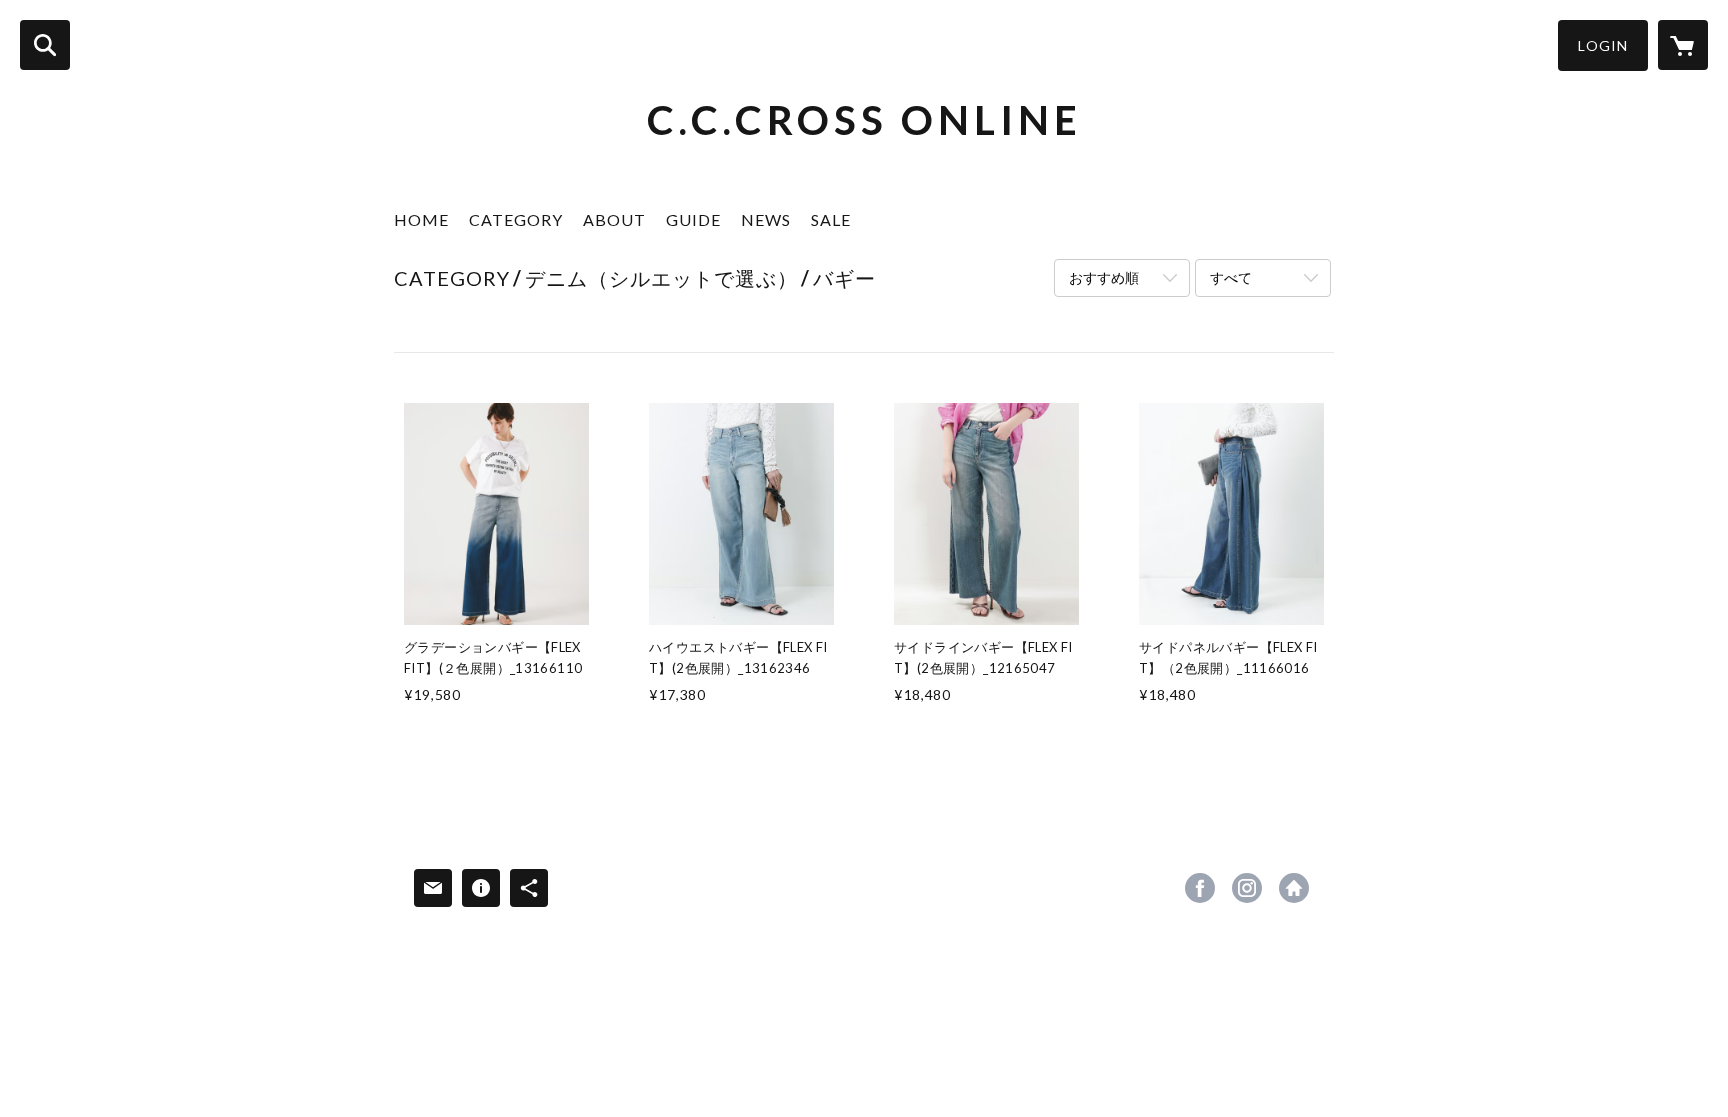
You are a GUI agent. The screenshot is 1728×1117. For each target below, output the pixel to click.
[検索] (45, 45)
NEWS (766, 219)
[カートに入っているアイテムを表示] (1683, 45)
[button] (1603, 45)
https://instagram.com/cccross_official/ (1247, 888)
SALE (831, 219)
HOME (421, 219)
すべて (1231, 277)
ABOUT (614, 219)
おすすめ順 (1104, 277)
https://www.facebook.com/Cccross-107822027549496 (1200, 888)
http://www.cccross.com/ (1294, 888)
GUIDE (693, 219)
